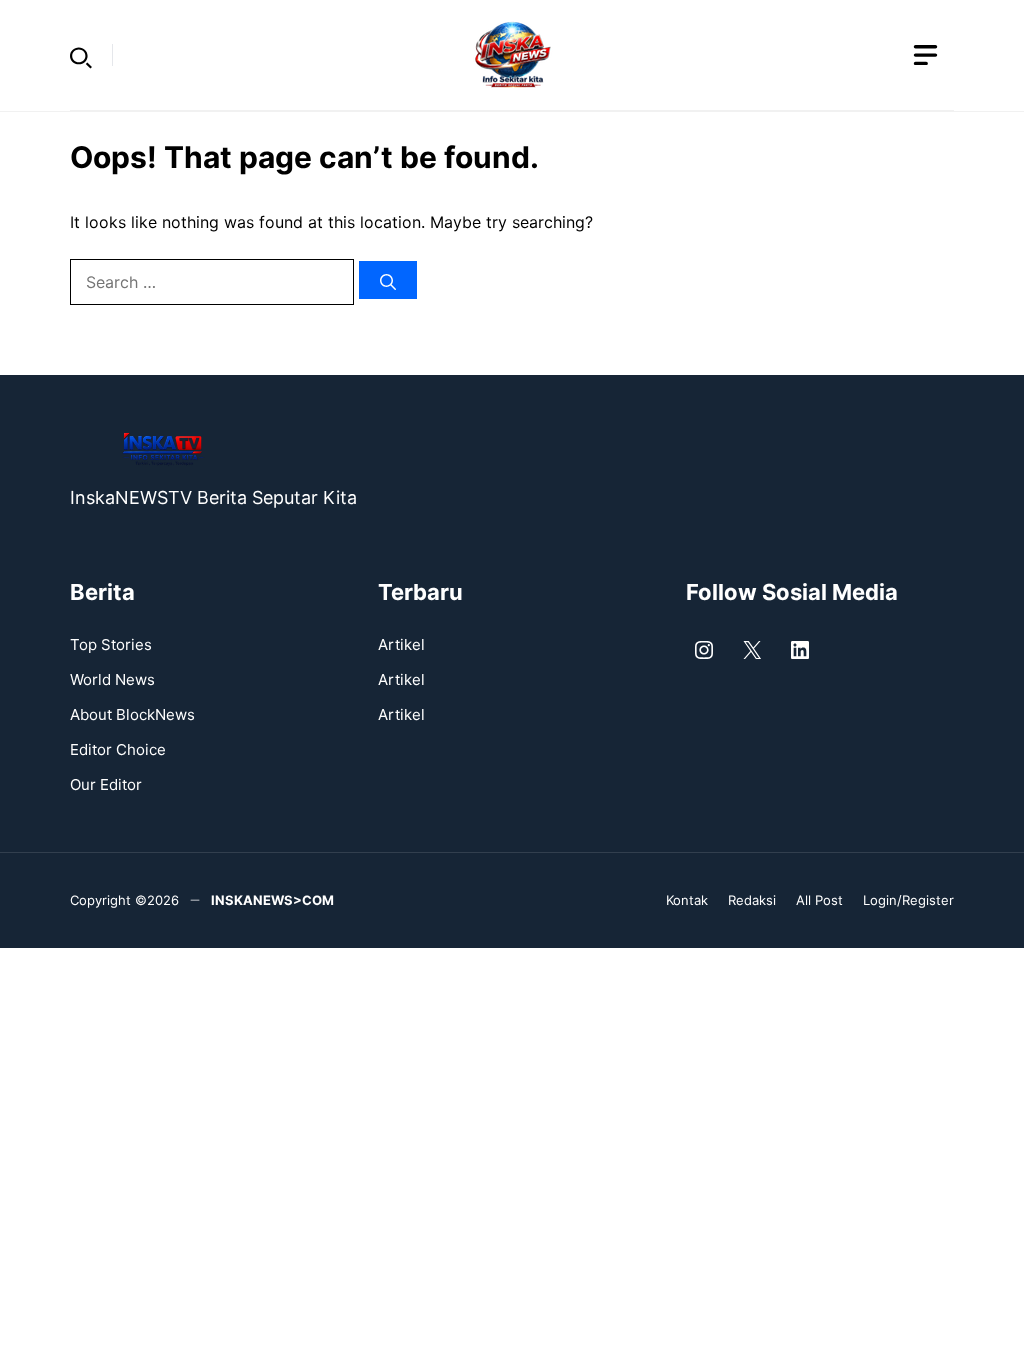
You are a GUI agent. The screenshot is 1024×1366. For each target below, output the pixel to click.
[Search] (388, 280)
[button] (81, 55)
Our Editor (106, 784)
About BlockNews (132, 714)
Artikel (401, 644)
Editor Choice (118, 749)
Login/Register (908, 900)
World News (112, 679)
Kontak (687, 900)
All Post (819, 900)
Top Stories (111, 644)
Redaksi (752, 900)
